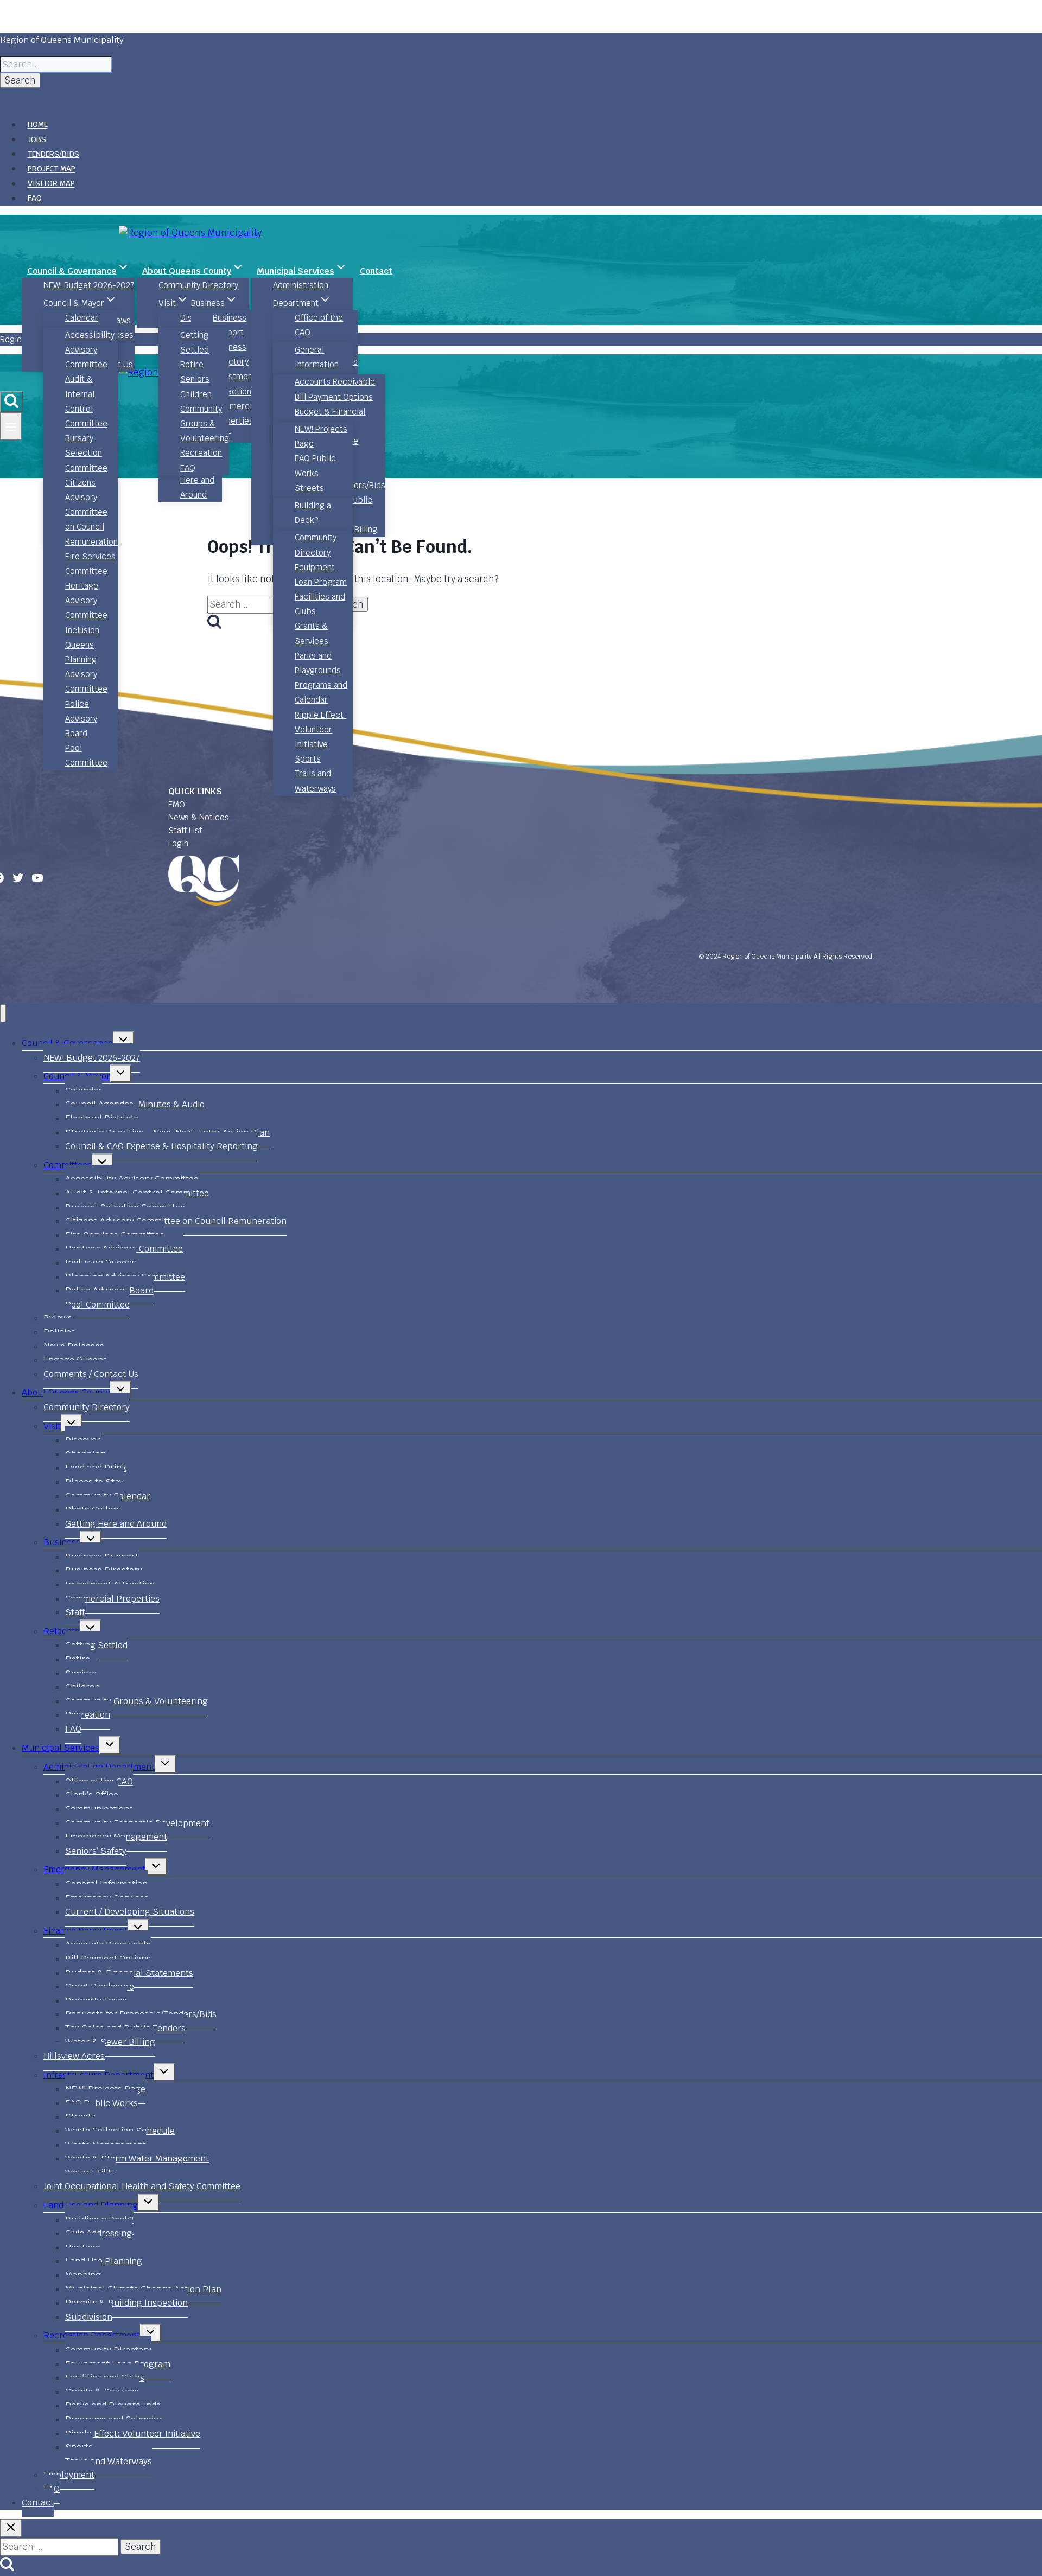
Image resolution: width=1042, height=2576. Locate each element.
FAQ (35, 199)
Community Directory (198, 285)
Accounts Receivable (335, 382)
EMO (177, 804)
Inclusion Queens (82, 637)
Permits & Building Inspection (126, 2303)
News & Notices (199, 817)
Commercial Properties (236, 413)
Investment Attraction (234, 384)
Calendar (82, 318)
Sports (308, 759)
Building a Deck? (313, 513)
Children (196, 394)
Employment (69, 2475)
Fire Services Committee (90, 564)
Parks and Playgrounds (318, 663)
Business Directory (231, 354)
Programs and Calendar (321, 692)
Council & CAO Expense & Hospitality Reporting (161, 1146)
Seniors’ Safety (96, 1851)
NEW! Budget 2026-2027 (89, 285)
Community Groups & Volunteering (205, 423)
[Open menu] (11, 426)
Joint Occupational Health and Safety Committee (142, 2186)
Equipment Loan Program (321, 575)
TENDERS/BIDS (53, 154)
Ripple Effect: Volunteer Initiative (320, 729)
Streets (309, 488)
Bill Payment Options (334, 397)
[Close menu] (3, 1013)
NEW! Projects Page (321, 436)
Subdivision (89, 2317)
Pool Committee (86, 755)
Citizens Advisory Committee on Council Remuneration (91, 512)
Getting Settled (195, 342)
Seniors (195, 379)
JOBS (37, 139)
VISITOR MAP (51, 184)
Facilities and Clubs (320, 604)
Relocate (62, 1631)
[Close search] (11, 2528)
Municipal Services (61, 1748)
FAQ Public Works (315, 466)
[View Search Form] (11, 402)
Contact (376, 270)
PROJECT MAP (52, 169)
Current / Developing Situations (130, 1912)
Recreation (201, 453)
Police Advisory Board (81, 719)
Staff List (185, 830)
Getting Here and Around (197, 480)
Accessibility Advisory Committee (90, 350)
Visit (52, 1426)
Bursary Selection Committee (86, 453)
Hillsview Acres (74, 2056)
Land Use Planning (104, 2261)
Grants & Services (312, 633)
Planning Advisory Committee (86, 674)
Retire (192, 364)
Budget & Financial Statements (330, 419)
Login (178, 843)
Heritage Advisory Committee (86, 600)
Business (62, 1542)
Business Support (230, 325)
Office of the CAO (319, 325)
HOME (38, 125)
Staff (75, 1612)
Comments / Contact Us (91, 1374)
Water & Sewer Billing (110, 2042)
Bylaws (118, 320)
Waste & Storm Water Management (137, 2159)
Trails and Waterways (315, 781)
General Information (317, 357)
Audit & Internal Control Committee (86, 401)
